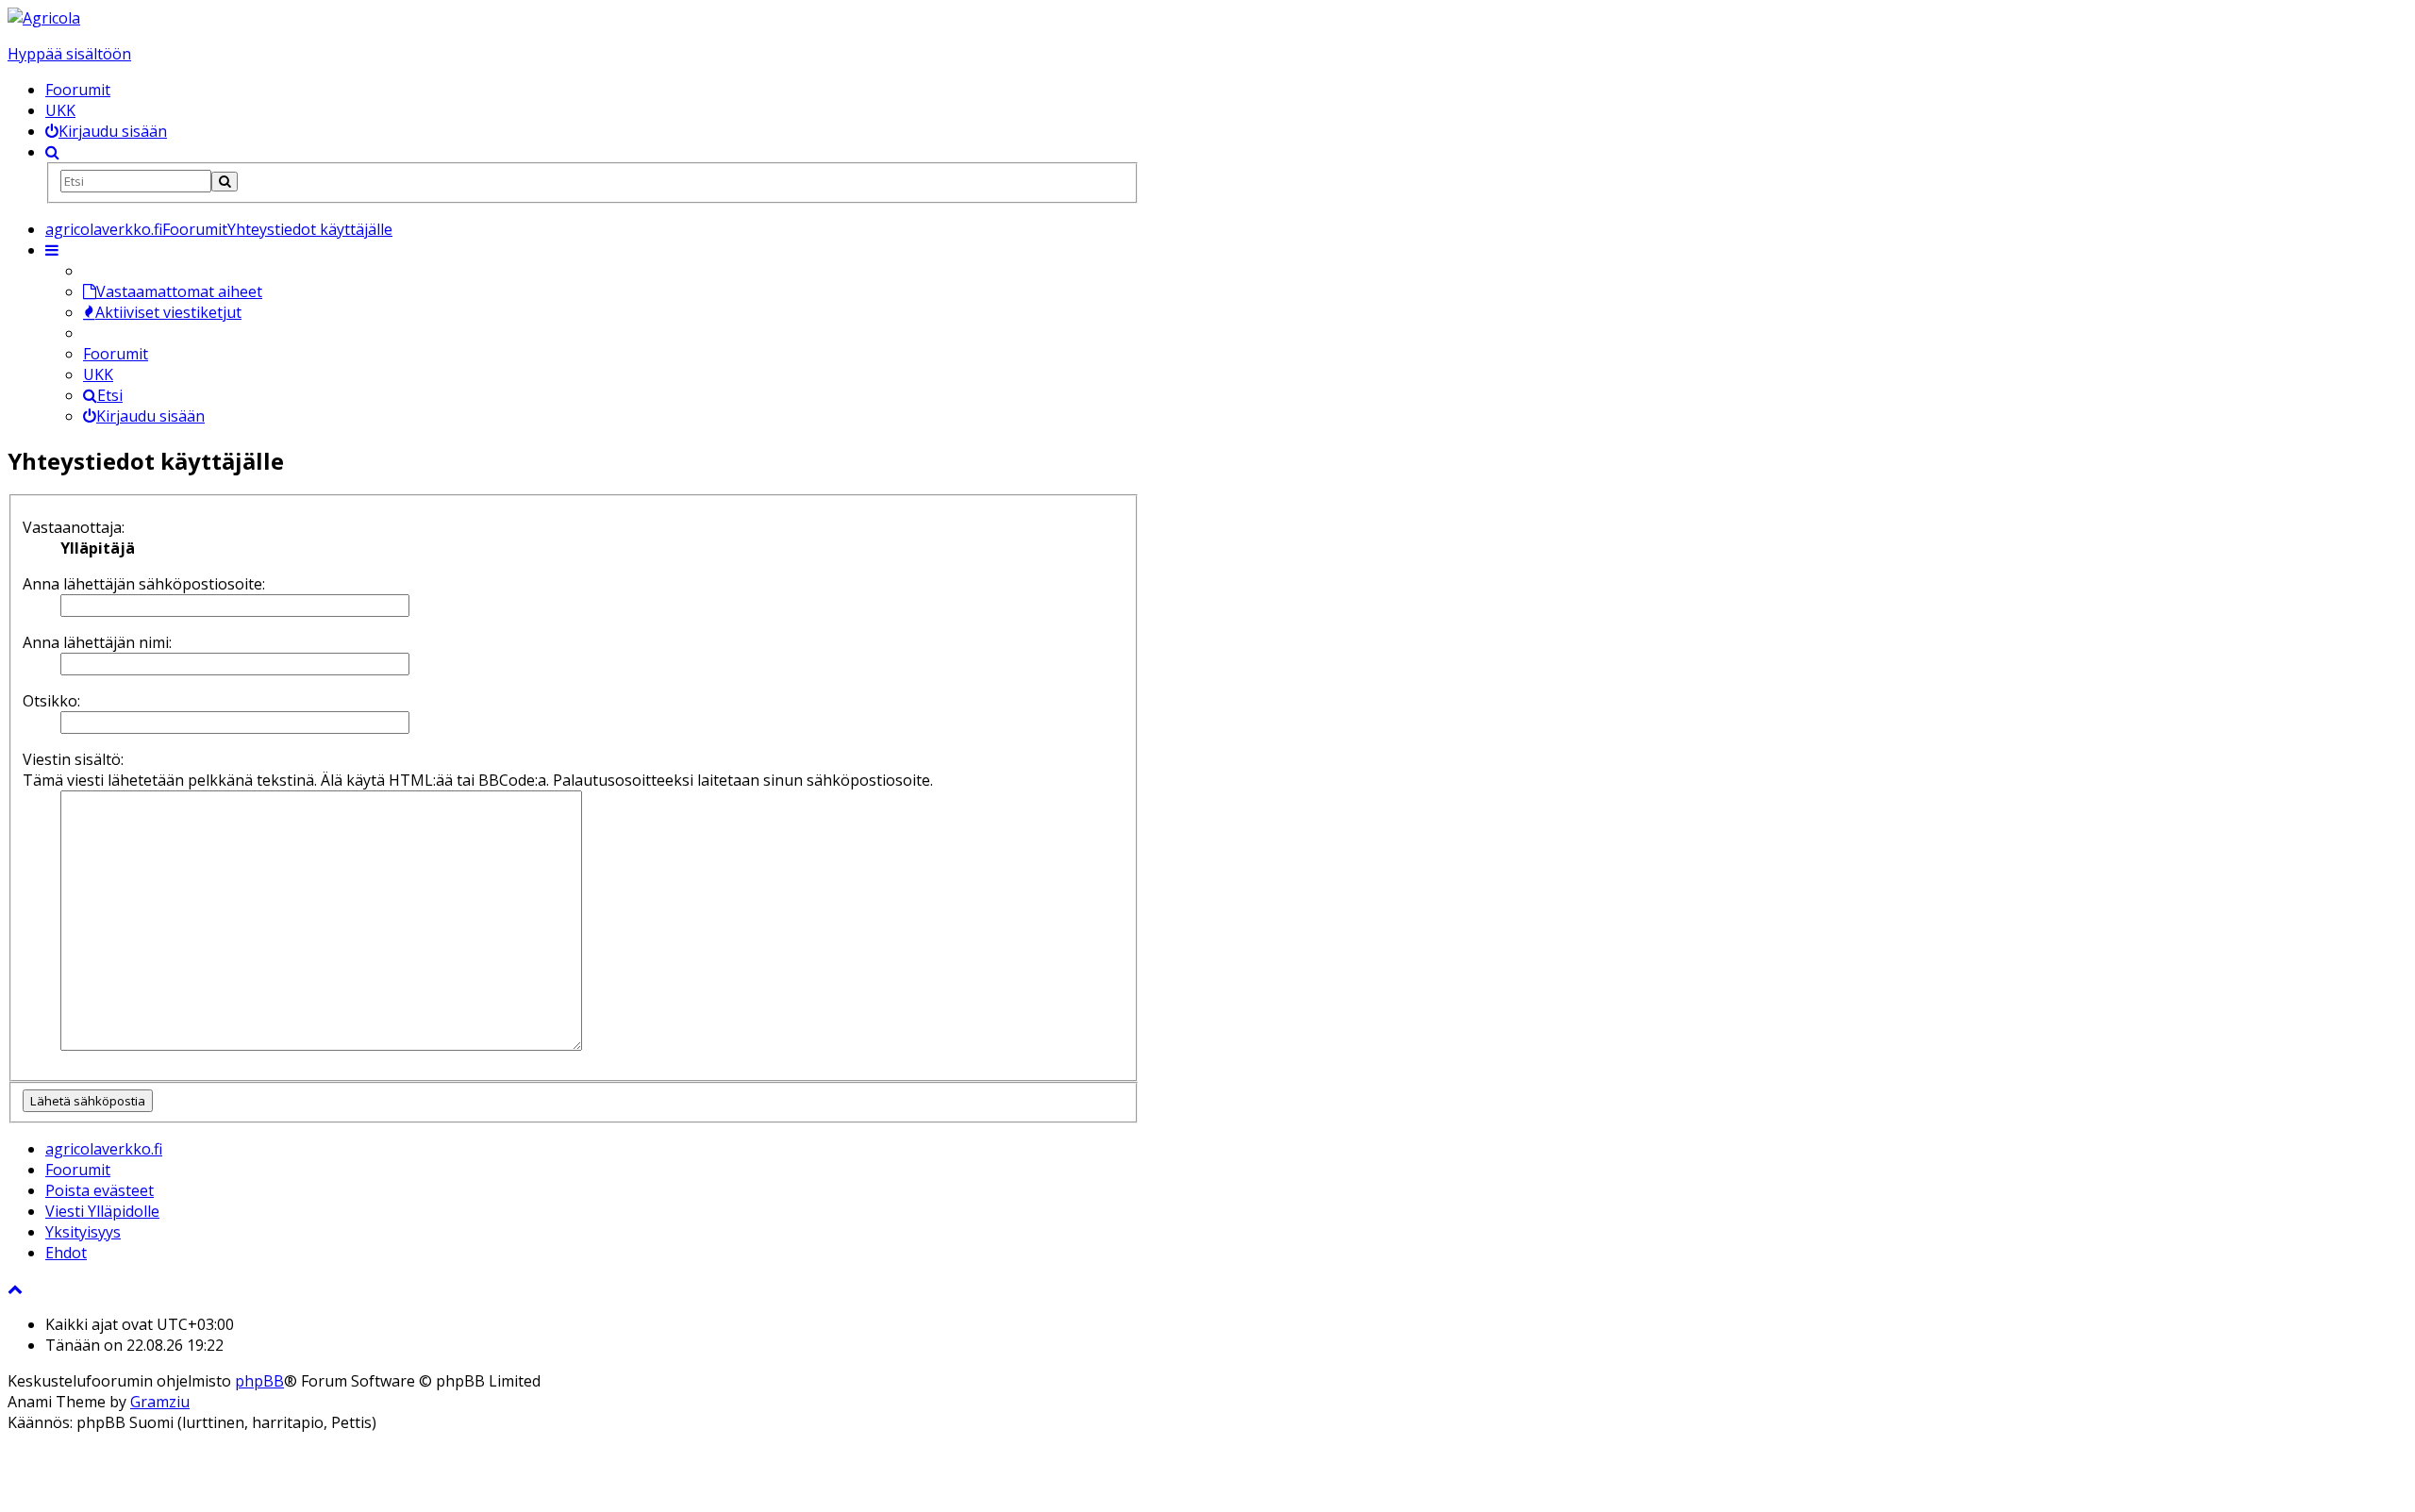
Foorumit (78, 90)
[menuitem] (106, 131)
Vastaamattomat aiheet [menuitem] (179, 291)
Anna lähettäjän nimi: (97, 642)
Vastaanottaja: (74, 527)
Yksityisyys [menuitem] (83, 1232)
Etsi (110, 395)
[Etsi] (225, 182)
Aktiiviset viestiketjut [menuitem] (168, 312)
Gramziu (160, 1402)
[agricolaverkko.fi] (44, 18)
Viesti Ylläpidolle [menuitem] (102, 1211)
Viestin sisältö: (73, 759)
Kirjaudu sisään (150, 416)
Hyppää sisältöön (69, 54)
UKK (60, 110)
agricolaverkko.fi (104, 1149)
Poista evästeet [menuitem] (100, 1190)
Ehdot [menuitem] (66, 1253)
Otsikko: (51, 701)
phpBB (259, 1381)
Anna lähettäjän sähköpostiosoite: (144, 584)
